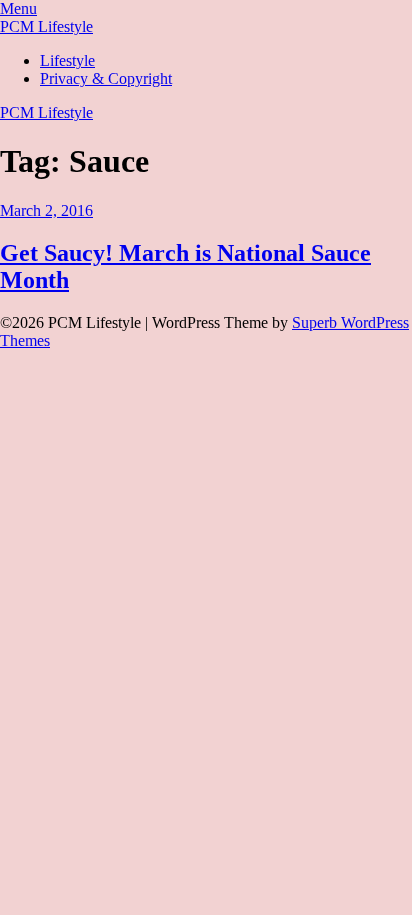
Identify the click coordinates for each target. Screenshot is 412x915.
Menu (18, 8)
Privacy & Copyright (106, 78)
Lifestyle (67, 60)
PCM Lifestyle (46, 26)
